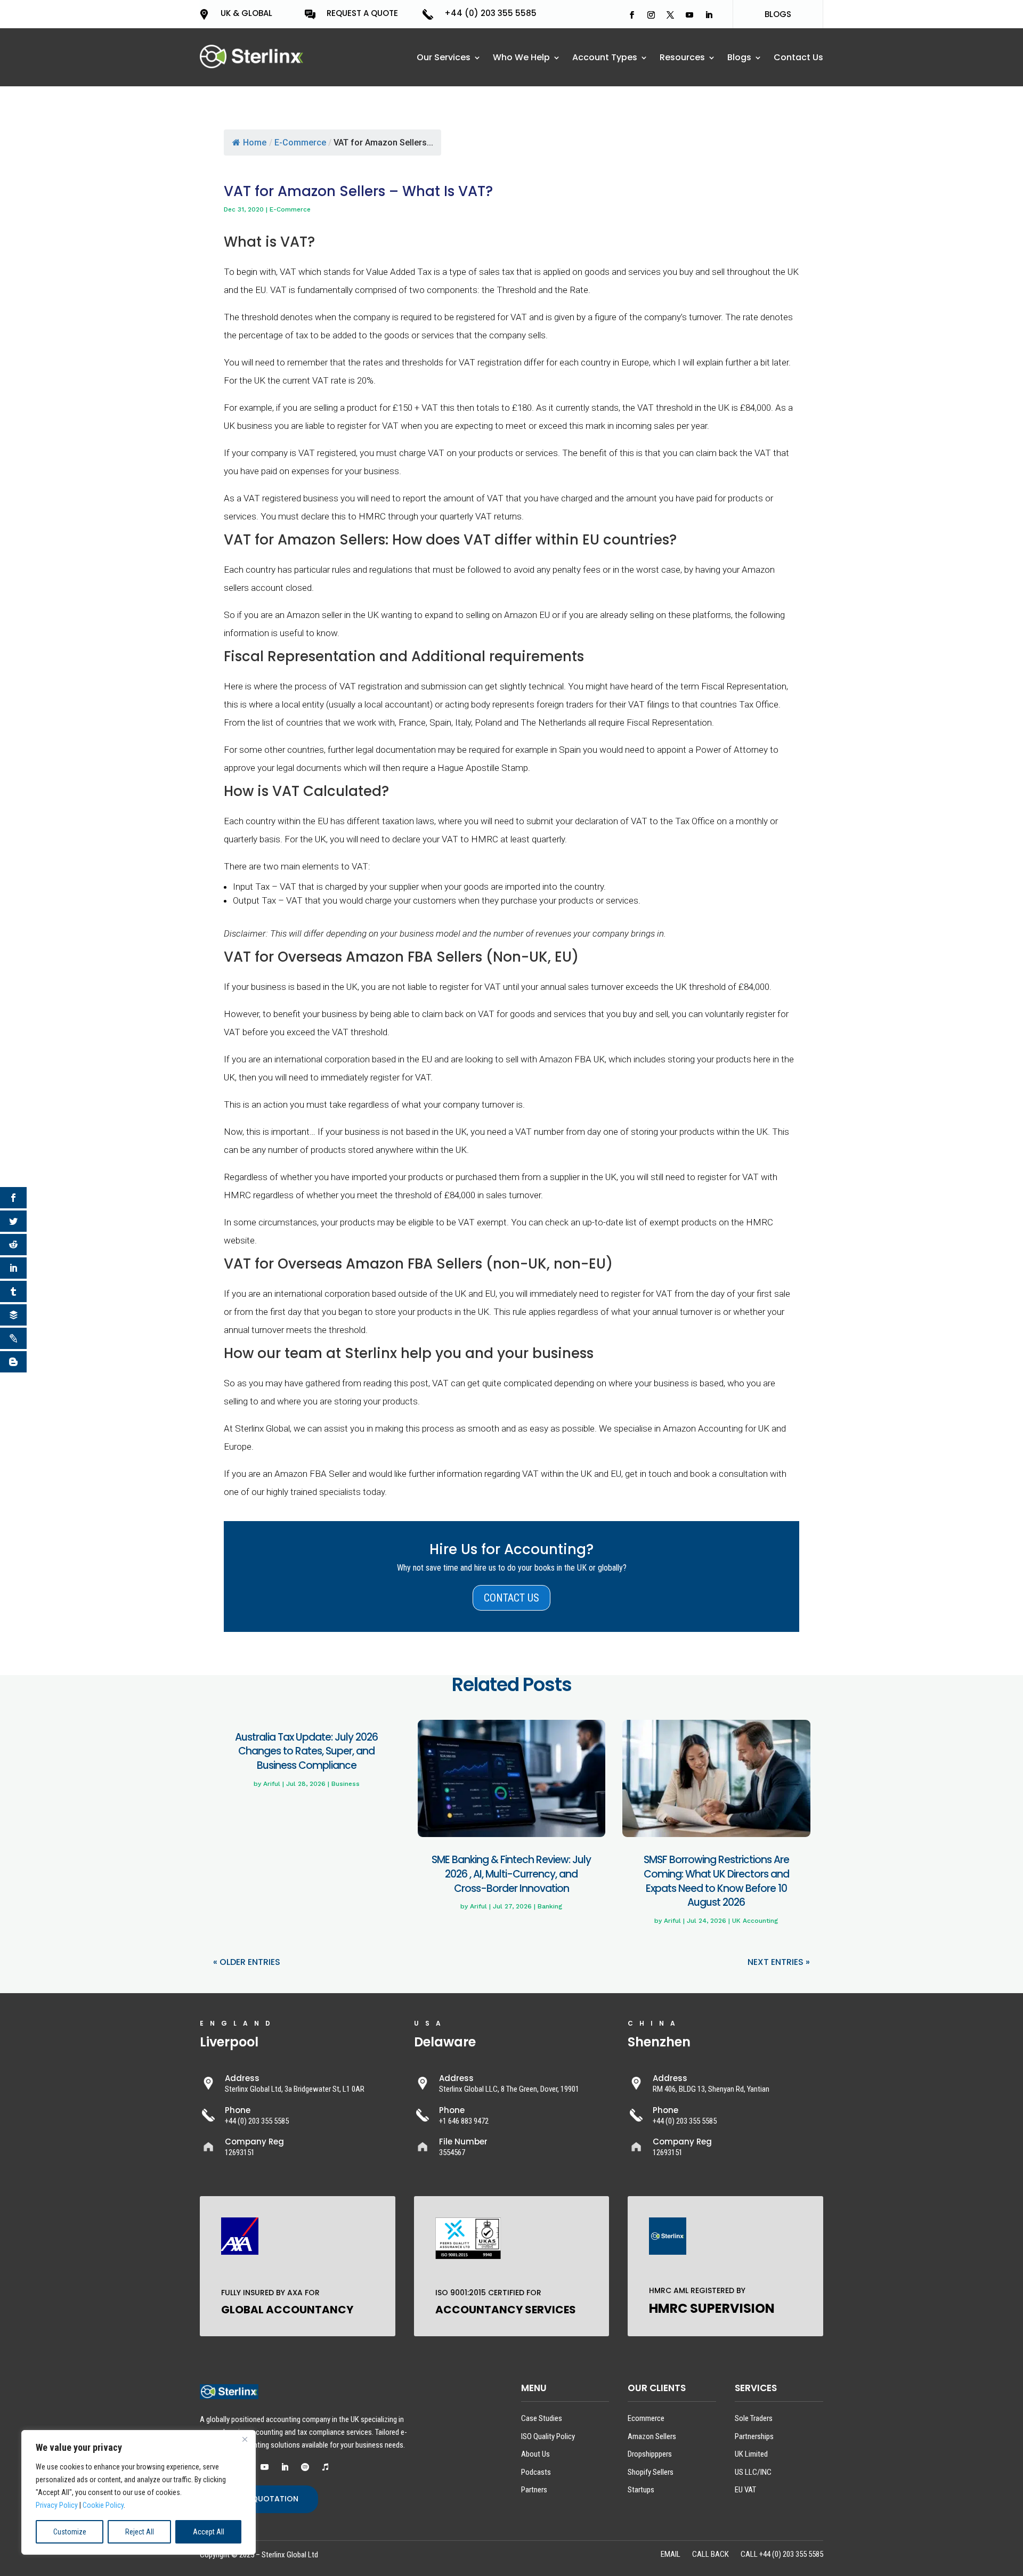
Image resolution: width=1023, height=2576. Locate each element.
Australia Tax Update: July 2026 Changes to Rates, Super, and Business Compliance (306, 1751)
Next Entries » (779, 1962)
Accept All (209, 2532)
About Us (535, 2454)
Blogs (739, 59)
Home (255, 143)
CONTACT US (511, 1598)
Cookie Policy (103, 2505)
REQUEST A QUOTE (362, 13)
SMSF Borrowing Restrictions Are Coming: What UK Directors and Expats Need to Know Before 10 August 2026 (716, 1881)
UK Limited (751, 2454)
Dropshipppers (650, 2454)
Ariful (272, 1784)
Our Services (444, 59)
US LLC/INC (753, 2472)
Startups (641, 2490)
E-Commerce (300, 143)
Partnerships (754, 2436)
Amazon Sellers (652, 2436)
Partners (534, 2490)
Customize (70, 2532)
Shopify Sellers (651, 2472)
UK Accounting (755, 1921)
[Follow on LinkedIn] (709, 15)
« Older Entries (247, 1962)
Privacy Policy (57, 2505)
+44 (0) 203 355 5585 (490, 13)
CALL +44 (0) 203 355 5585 (782, 2555)
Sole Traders (754, 2418)
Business (346, 1784)
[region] (139, 2492)
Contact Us (798, 59)
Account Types (605, 59)
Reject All (140, 2532)
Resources (682, 59)
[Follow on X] (670, 15)
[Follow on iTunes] (325, 2467)
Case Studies (542, 2418)
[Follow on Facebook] (632, 15)
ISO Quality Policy (548, 2436)
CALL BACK (711, 2555)
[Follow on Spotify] (305, 2467)
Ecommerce (646, 2418)
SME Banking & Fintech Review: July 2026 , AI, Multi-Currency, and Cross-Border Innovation (511, 1874)
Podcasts (536, 2472)
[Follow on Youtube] (689, 15)
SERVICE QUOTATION (259, 2499)
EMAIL (671, 2555)
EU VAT (745, 2490)
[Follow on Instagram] (651, 15)
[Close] (245, 2439)
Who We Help (521, 59)
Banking (550, 1906)
